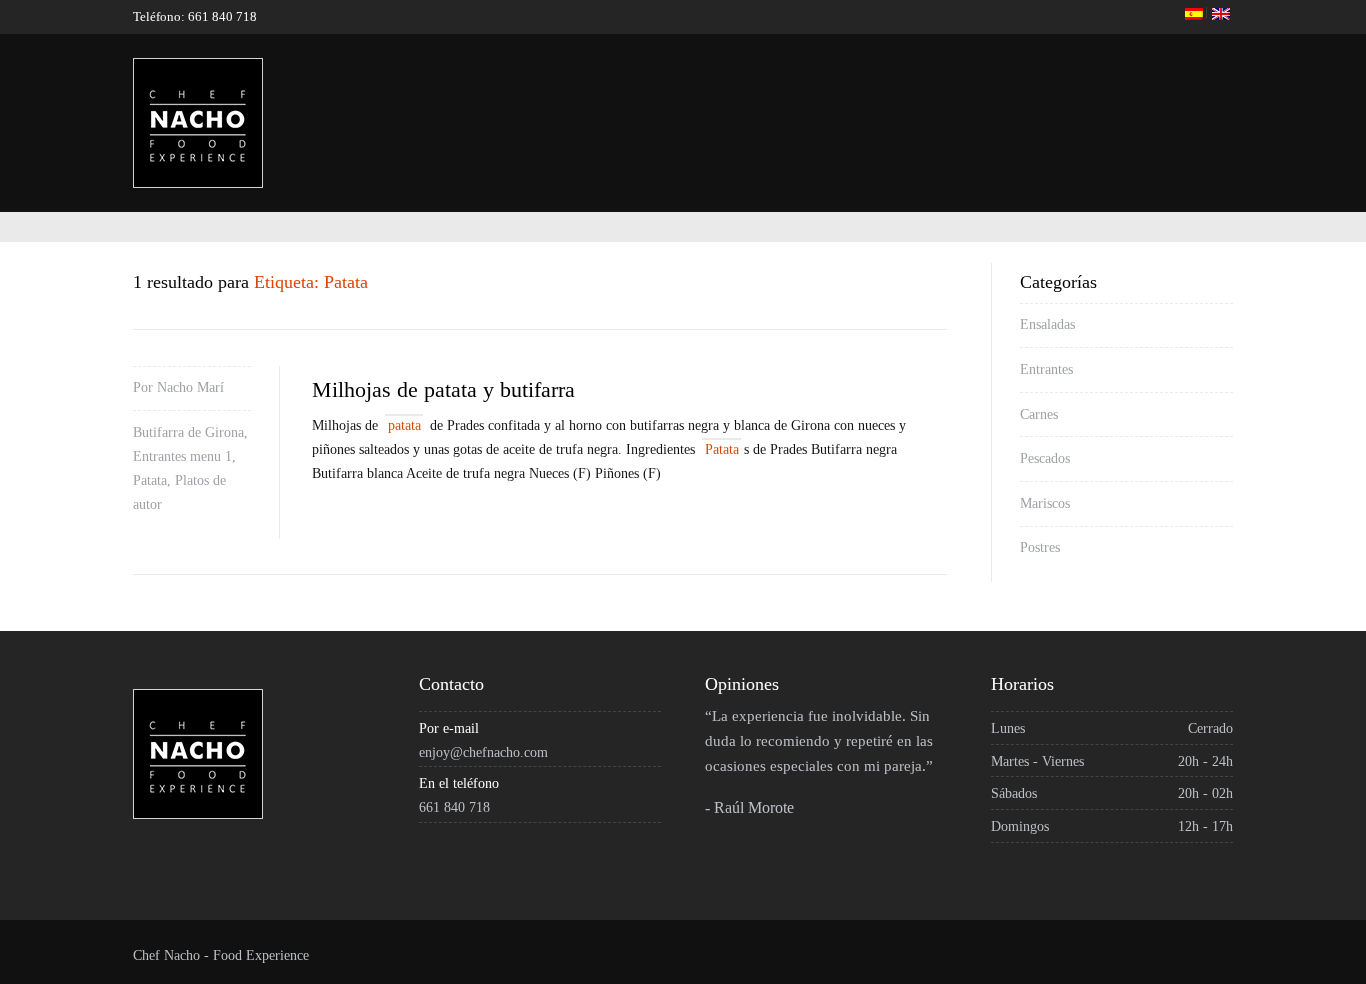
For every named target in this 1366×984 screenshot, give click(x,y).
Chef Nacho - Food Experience (221, 955)
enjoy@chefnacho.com (483, 752)
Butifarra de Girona (188, 432)
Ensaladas (1047, 324)
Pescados (1045, 458)
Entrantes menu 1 (182, 456)
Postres (1040, 547)
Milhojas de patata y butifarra (443, 389)
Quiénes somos (754, 98)
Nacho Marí (190, 387)
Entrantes (1046, 369)
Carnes (1039, 414)
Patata (150, 480)
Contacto (1241, 98)
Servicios (882, 98)
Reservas (1136, 98)
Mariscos (1045, 503)
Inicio (640, 98)
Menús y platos (1010, 98)
